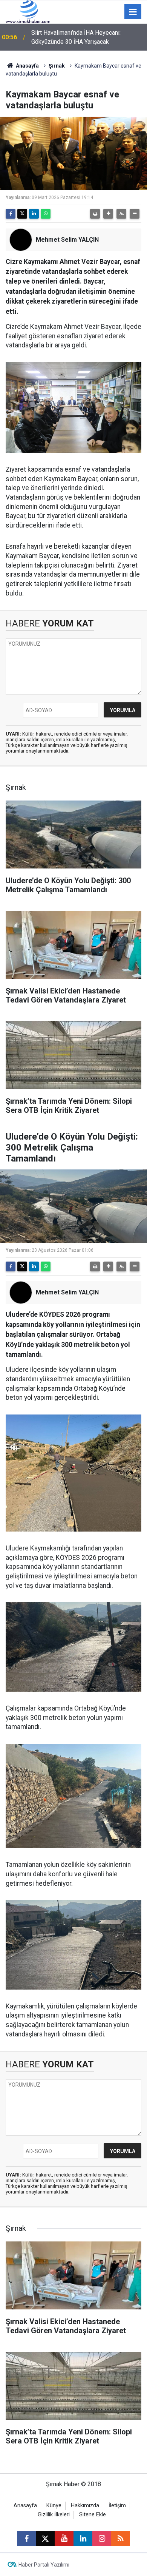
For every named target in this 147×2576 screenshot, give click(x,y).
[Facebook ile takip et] (26, 2539)
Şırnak (57, 66)
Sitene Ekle (93, 2515)
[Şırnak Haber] (28, 11)
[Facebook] (11, 214)
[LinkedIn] (34, 214)
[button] (108, 214)
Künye (54, 2506)
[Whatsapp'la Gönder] (46, 214)
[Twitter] (22, 214)
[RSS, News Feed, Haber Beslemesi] (121, 2539)
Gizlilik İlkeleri (54, 2515)
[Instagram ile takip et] (102, 2539)
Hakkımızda (85, 2506)
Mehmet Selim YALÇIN (67, 240)
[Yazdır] (95, 214)
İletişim (117, 2506)
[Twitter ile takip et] (45, 2539)
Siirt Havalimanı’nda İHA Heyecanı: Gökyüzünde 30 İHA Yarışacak (76, 37)
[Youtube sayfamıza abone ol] (64, 2539)
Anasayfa (27, 66)
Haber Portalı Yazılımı (44, 2565)
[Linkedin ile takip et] (83, 2539)
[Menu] (133, 12)
